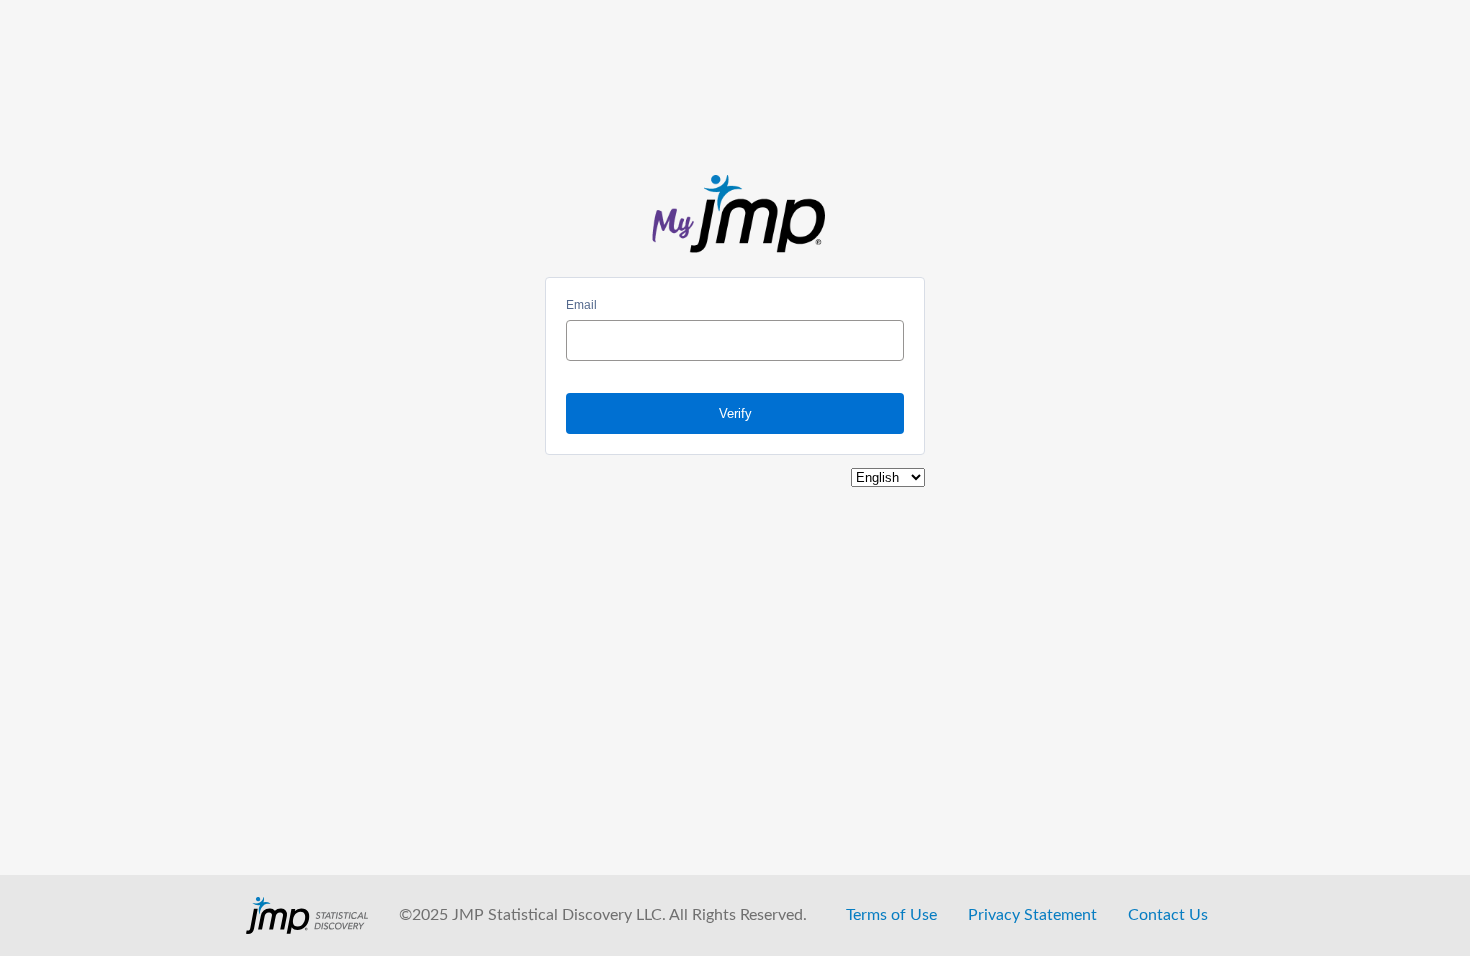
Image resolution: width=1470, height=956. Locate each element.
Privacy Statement (1032, 915)
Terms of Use (891, 915)
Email (581, 305)
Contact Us (1168, 915)
